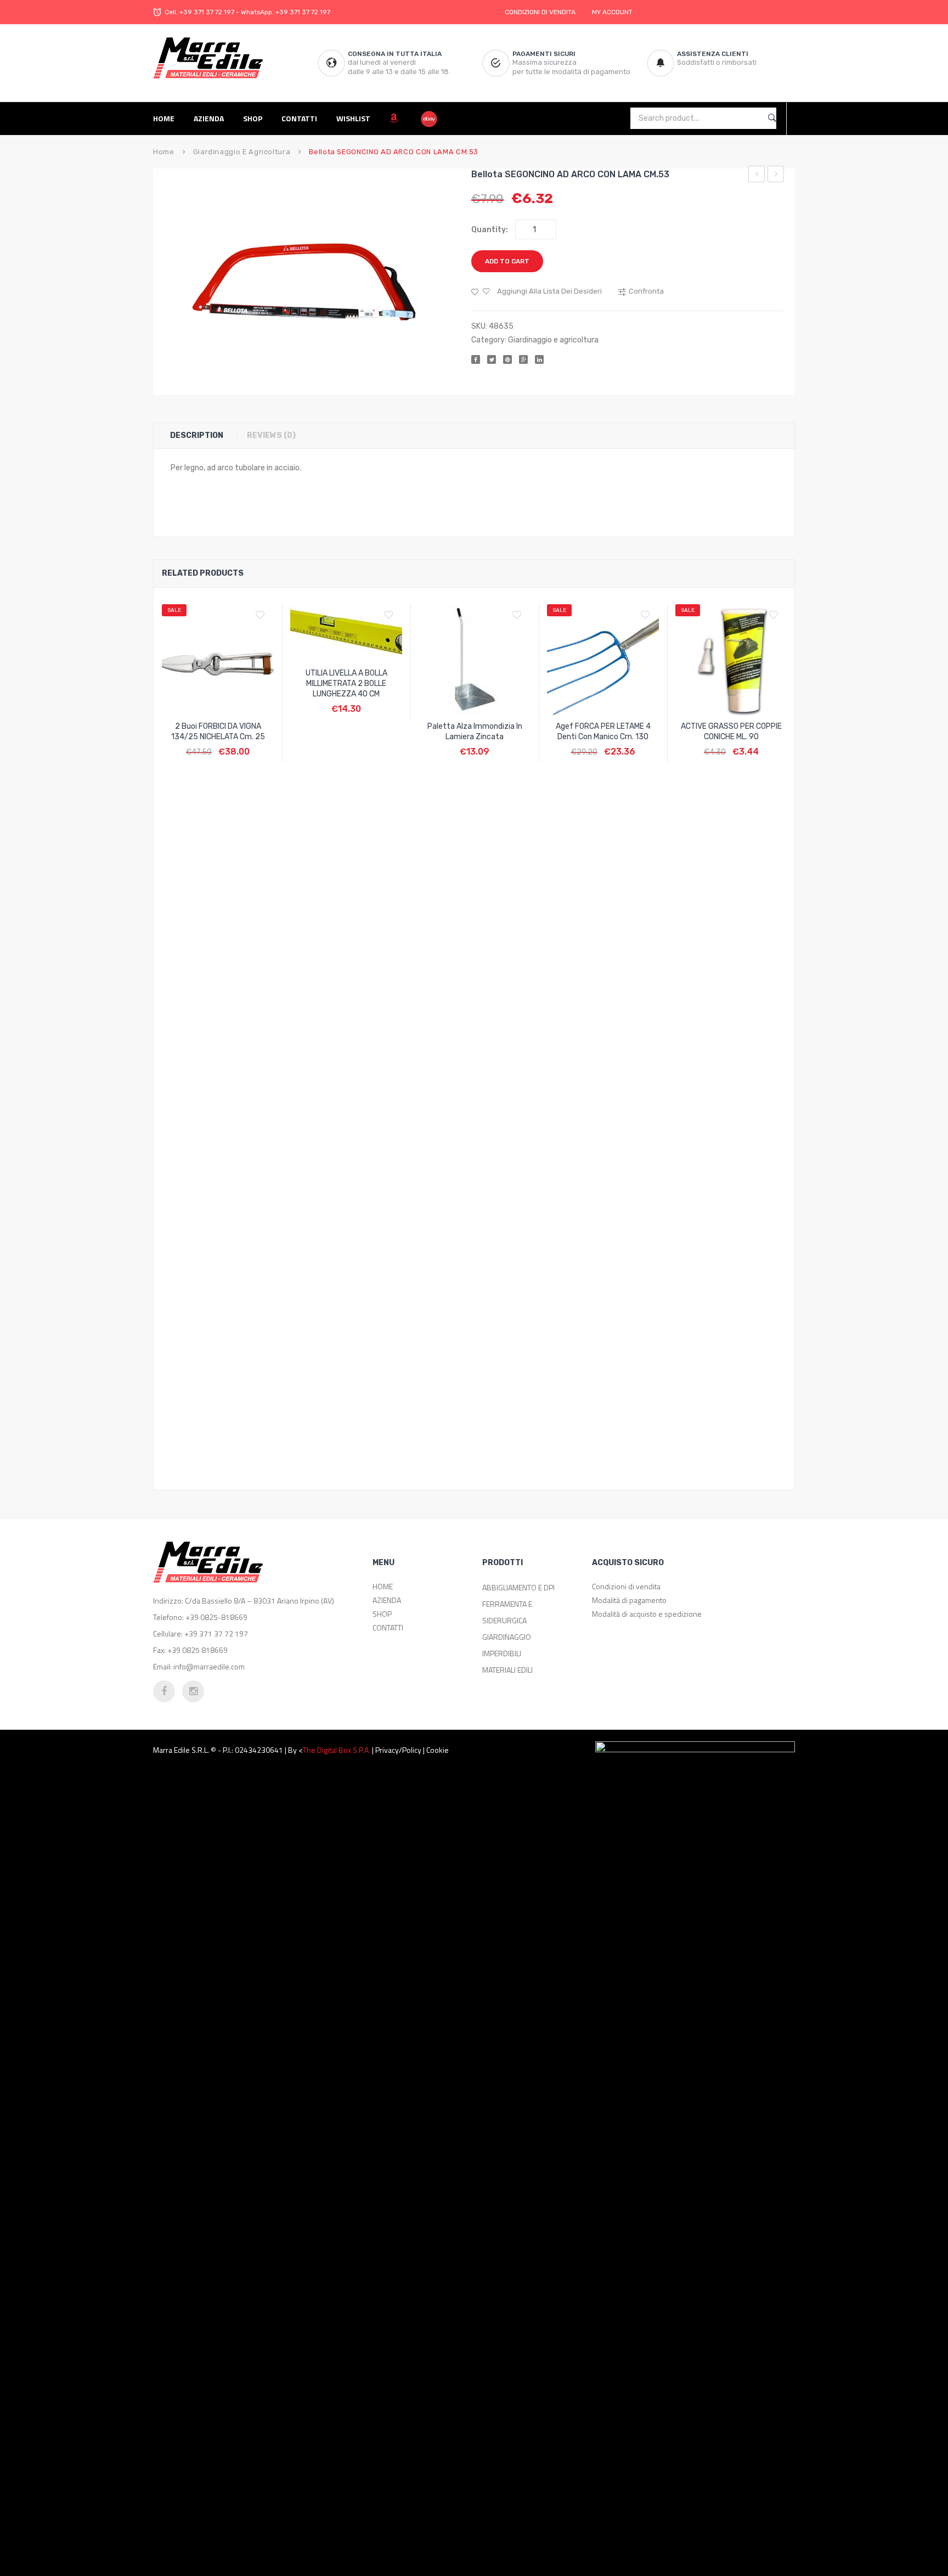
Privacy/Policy (398, 1750)
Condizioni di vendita (626, 1586)
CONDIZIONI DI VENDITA (540, 12)
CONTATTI (388, 1627)
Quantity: (490, 230)
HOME (383, 1586)
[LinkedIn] (539, 359)
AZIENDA (387, 1600)
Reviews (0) (271, 435)
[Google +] (523, 359)
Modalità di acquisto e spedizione (647, 1614)
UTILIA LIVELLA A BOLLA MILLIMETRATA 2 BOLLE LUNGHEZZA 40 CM (346, 684)
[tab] (202, 436)
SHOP (382, 1614)
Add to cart (507, 261)
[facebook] (164, 1691)
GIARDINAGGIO (507, 1637)
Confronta (218, 746)
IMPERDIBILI (502, 1653)
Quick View (244, 746)
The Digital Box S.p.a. (337, 1750)
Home (164, 152)
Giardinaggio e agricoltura (242, 152)
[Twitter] (492, 359)
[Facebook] (476, 359)
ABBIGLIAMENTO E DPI (518, 1587)
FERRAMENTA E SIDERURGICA (507, 1612)
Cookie (438, 1750)
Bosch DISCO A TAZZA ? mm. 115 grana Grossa (776, 176)
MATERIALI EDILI (507, 1670)
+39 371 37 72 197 (207, 12)
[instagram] (193, 1691)
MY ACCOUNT (612, 12)
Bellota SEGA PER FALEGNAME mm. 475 (757, 176)
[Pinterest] (507, 359)
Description (197, 435)
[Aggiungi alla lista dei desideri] (263, 615)
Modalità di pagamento (629, 1600)
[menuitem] (168, 118)
